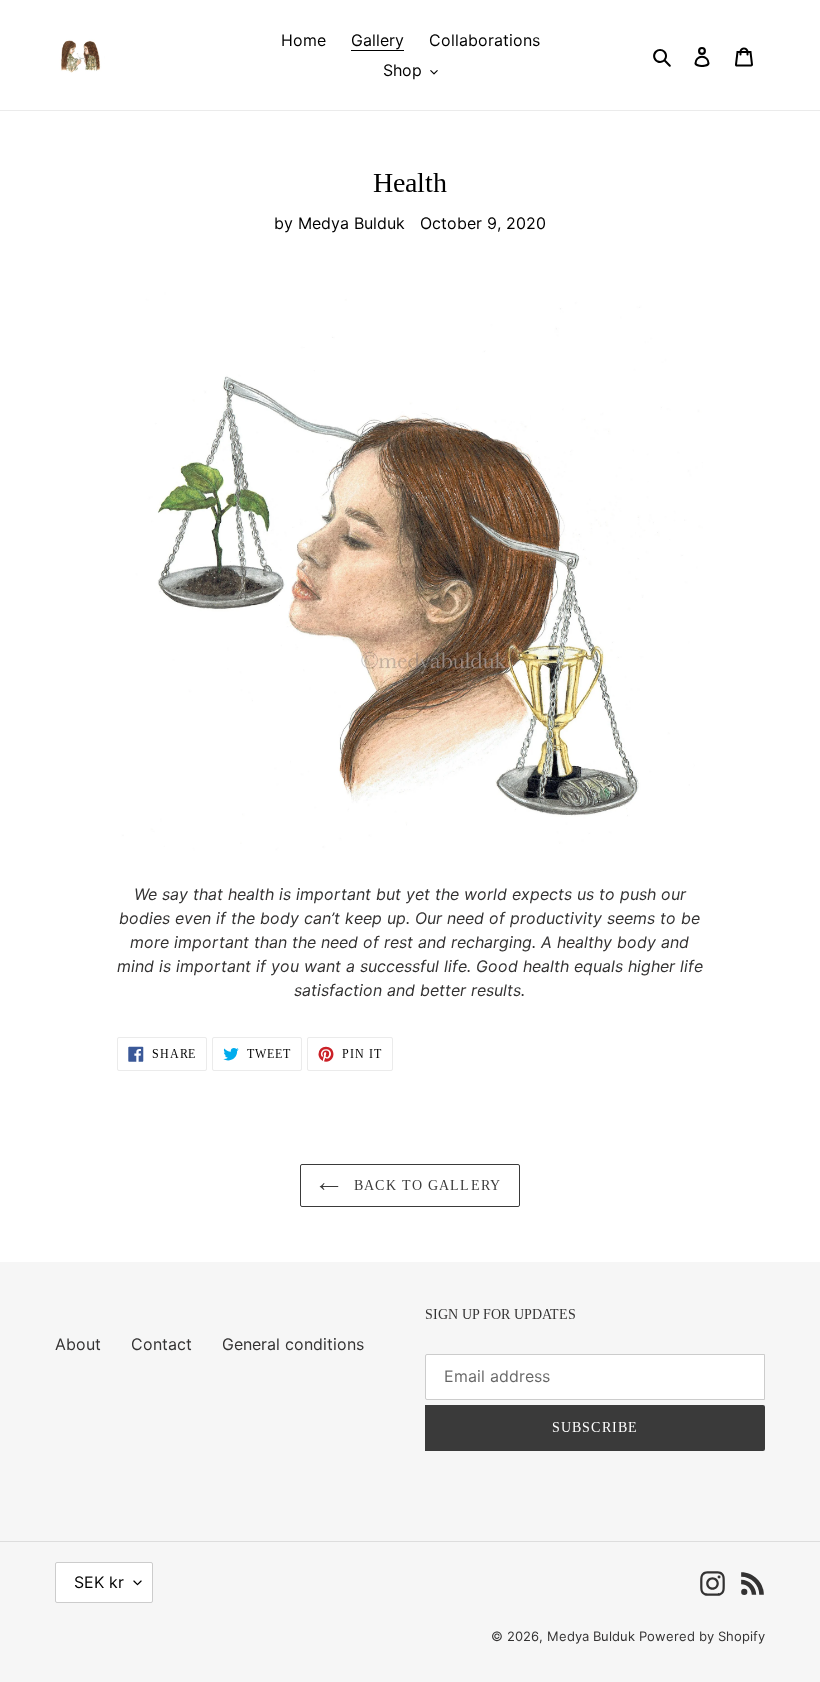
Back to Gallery (425, 1185)
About (78, 1344)
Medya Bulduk (593, 1636)
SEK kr (99, 1582)
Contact (161, 1344)
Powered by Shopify (702, 1636)
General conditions (293, 1344)
